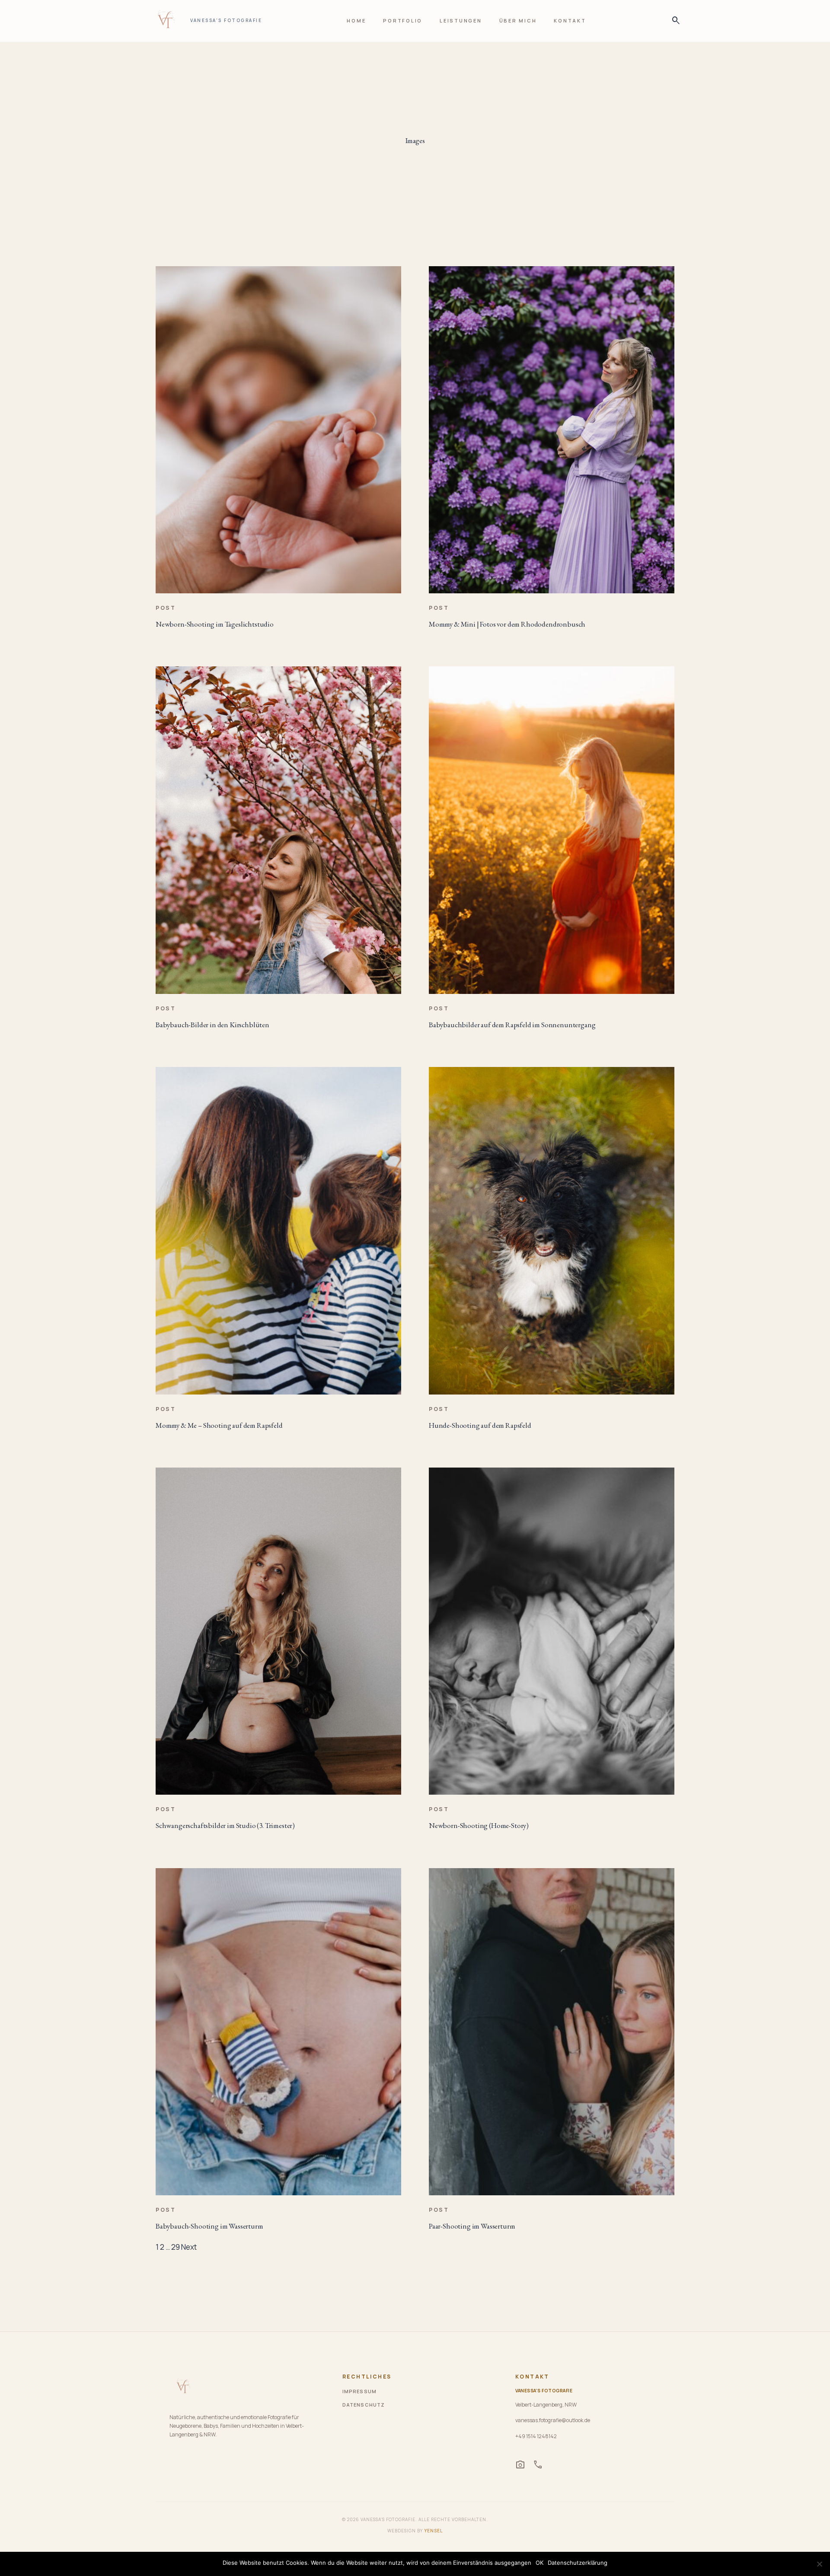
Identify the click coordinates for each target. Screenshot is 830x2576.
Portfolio (403, 21)
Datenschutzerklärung (578, 2563)
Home (356, 21)
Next (189, 2247)
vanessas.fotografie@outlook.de (553, 2420)
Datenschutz (364, 2405)
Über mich (518, 21)
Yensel (433, 2531)
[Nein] (819, 2564)
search (674, 21)
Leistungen (461, 21)
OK (539, 2563)
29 (176, 2247)
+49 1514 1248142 (536, 2436)
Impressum (359, 2391)
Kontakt (570, 21)
